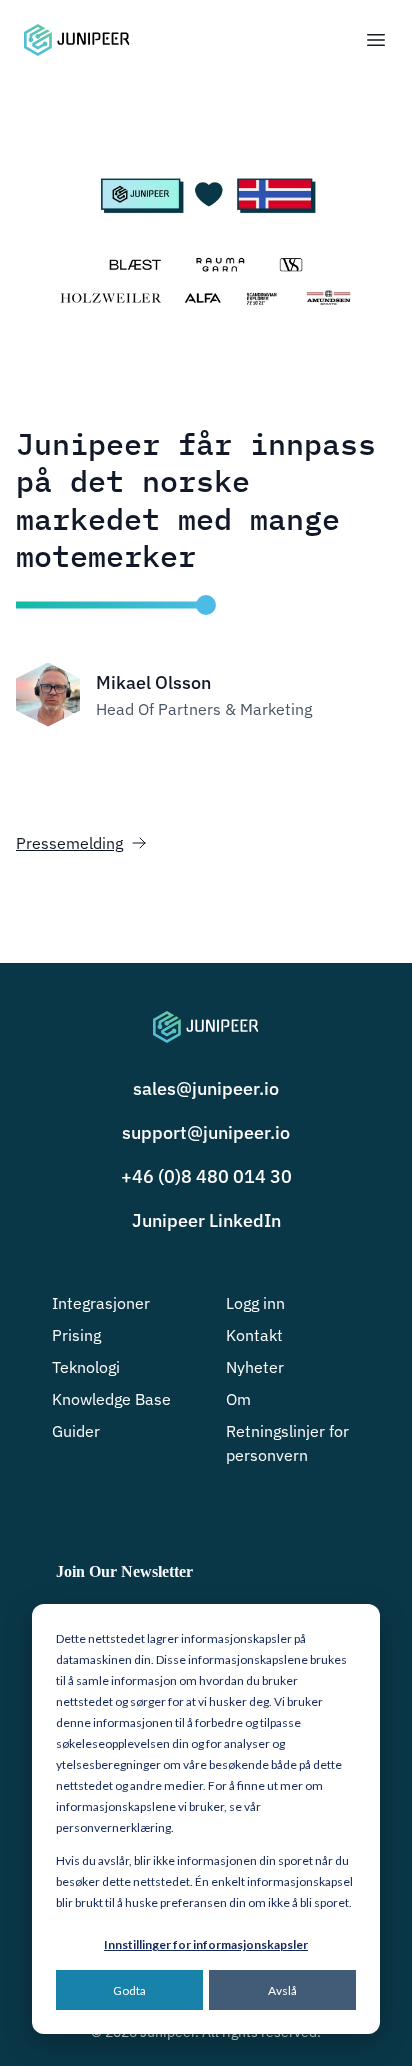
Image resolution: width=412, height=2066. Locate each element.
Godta (129, 1990)
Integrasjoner (101, 1303)
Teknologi (86, 1367)
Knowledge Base (111, 1399)
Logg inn (255, 1303)
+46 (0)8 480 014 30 (206, 1176)
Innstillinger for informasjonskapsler (206, 1944)
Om (238, 1399)
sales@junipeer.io (206, 1088)
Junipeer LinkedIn (206, 1220)
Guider (76, 1431)
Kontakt (254, 1335)
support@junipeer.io (206, 1132)
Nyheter (255, 1367)
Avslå (282, 1990)
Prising (76, 1335)
